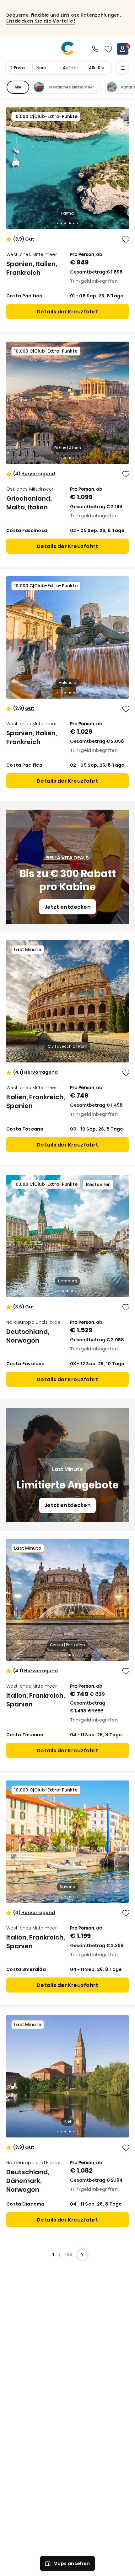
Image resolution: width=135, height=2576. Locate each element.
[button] (30, 239)
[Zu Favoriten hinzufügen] (126, 240)
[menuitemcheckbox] (18, 87)
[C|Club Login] (123, 49)
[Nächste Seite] (82, 2255)
